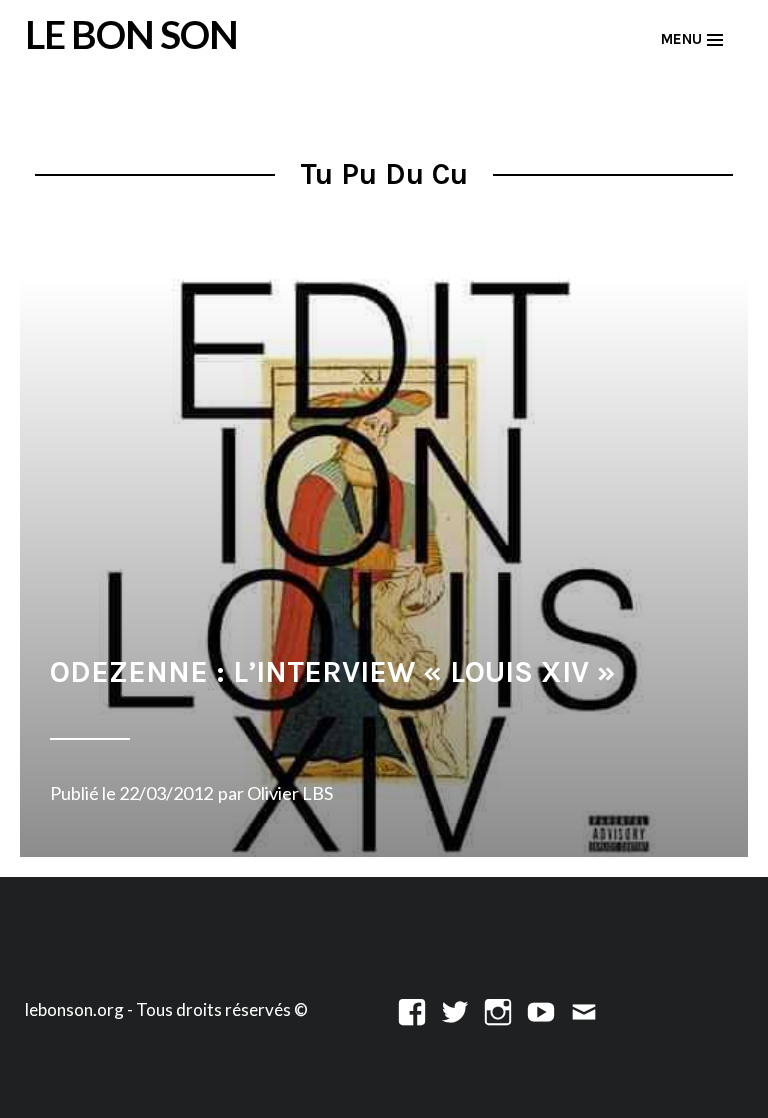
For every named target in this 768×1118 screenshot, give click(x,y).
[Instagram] (498, 1009)
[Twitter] (455, 1009)
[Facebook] (412, 1009)
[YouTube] (541, 1009)
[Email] (584, 1009)
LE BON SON (131, 34)
